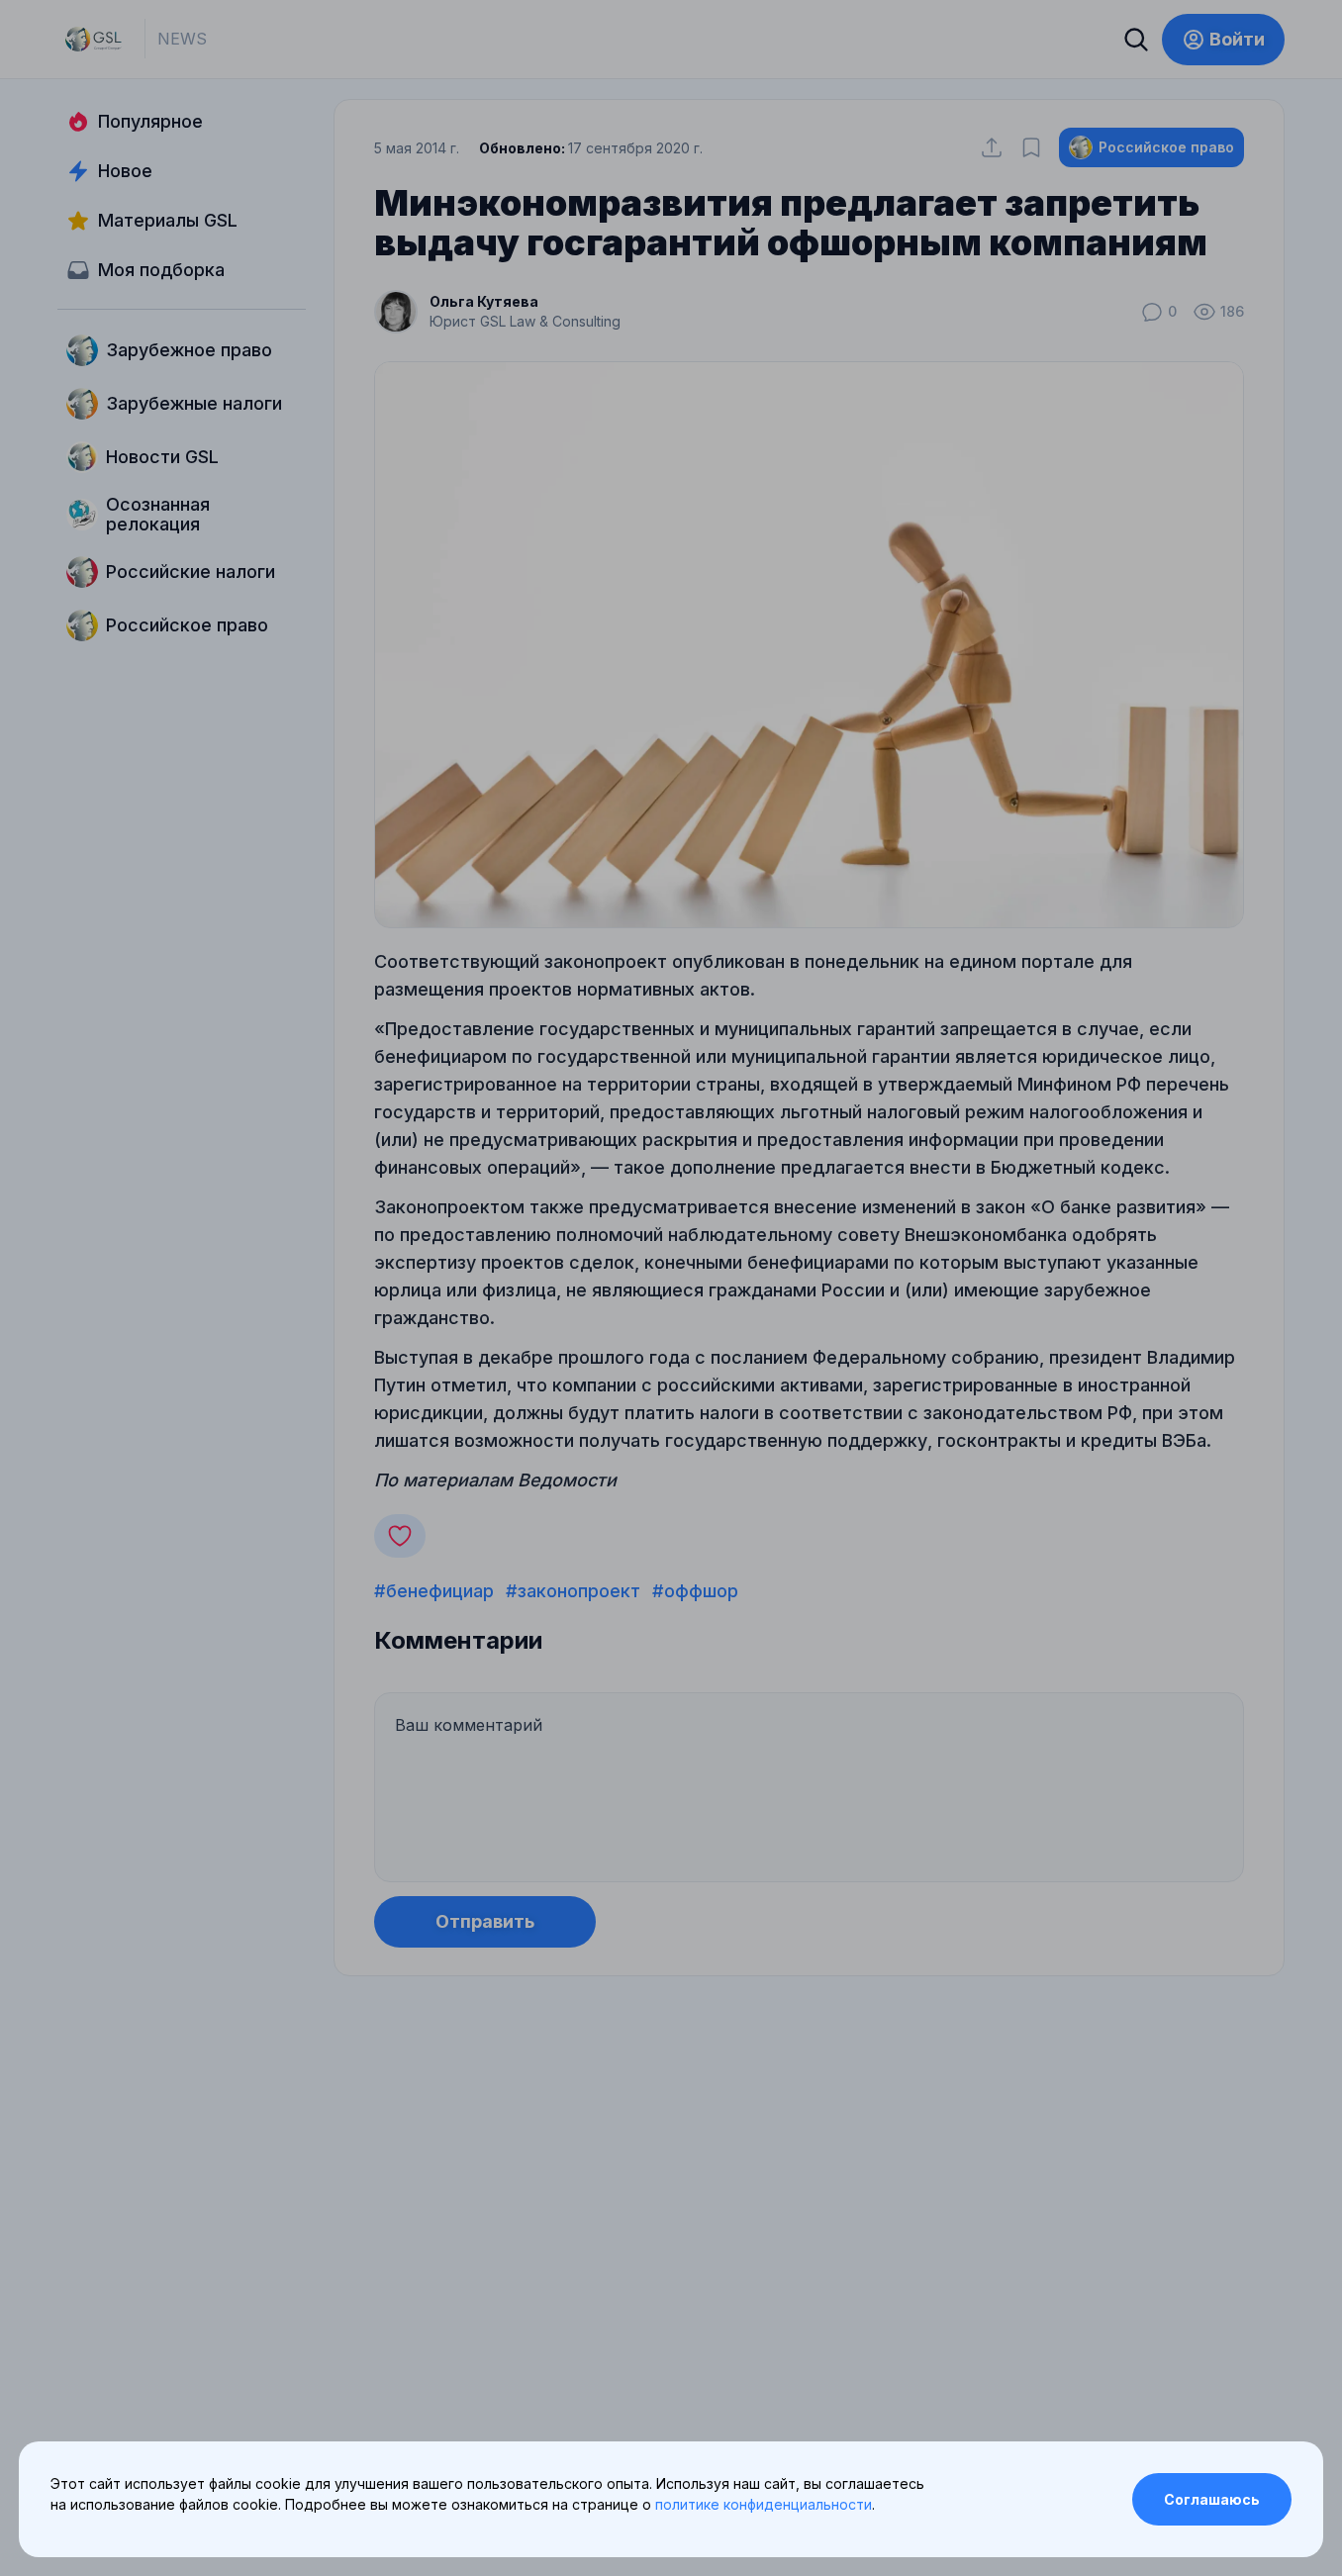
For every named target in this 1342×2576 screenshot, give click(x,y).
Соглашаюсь (1212, 2499)
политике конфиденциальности (764, 2504)
